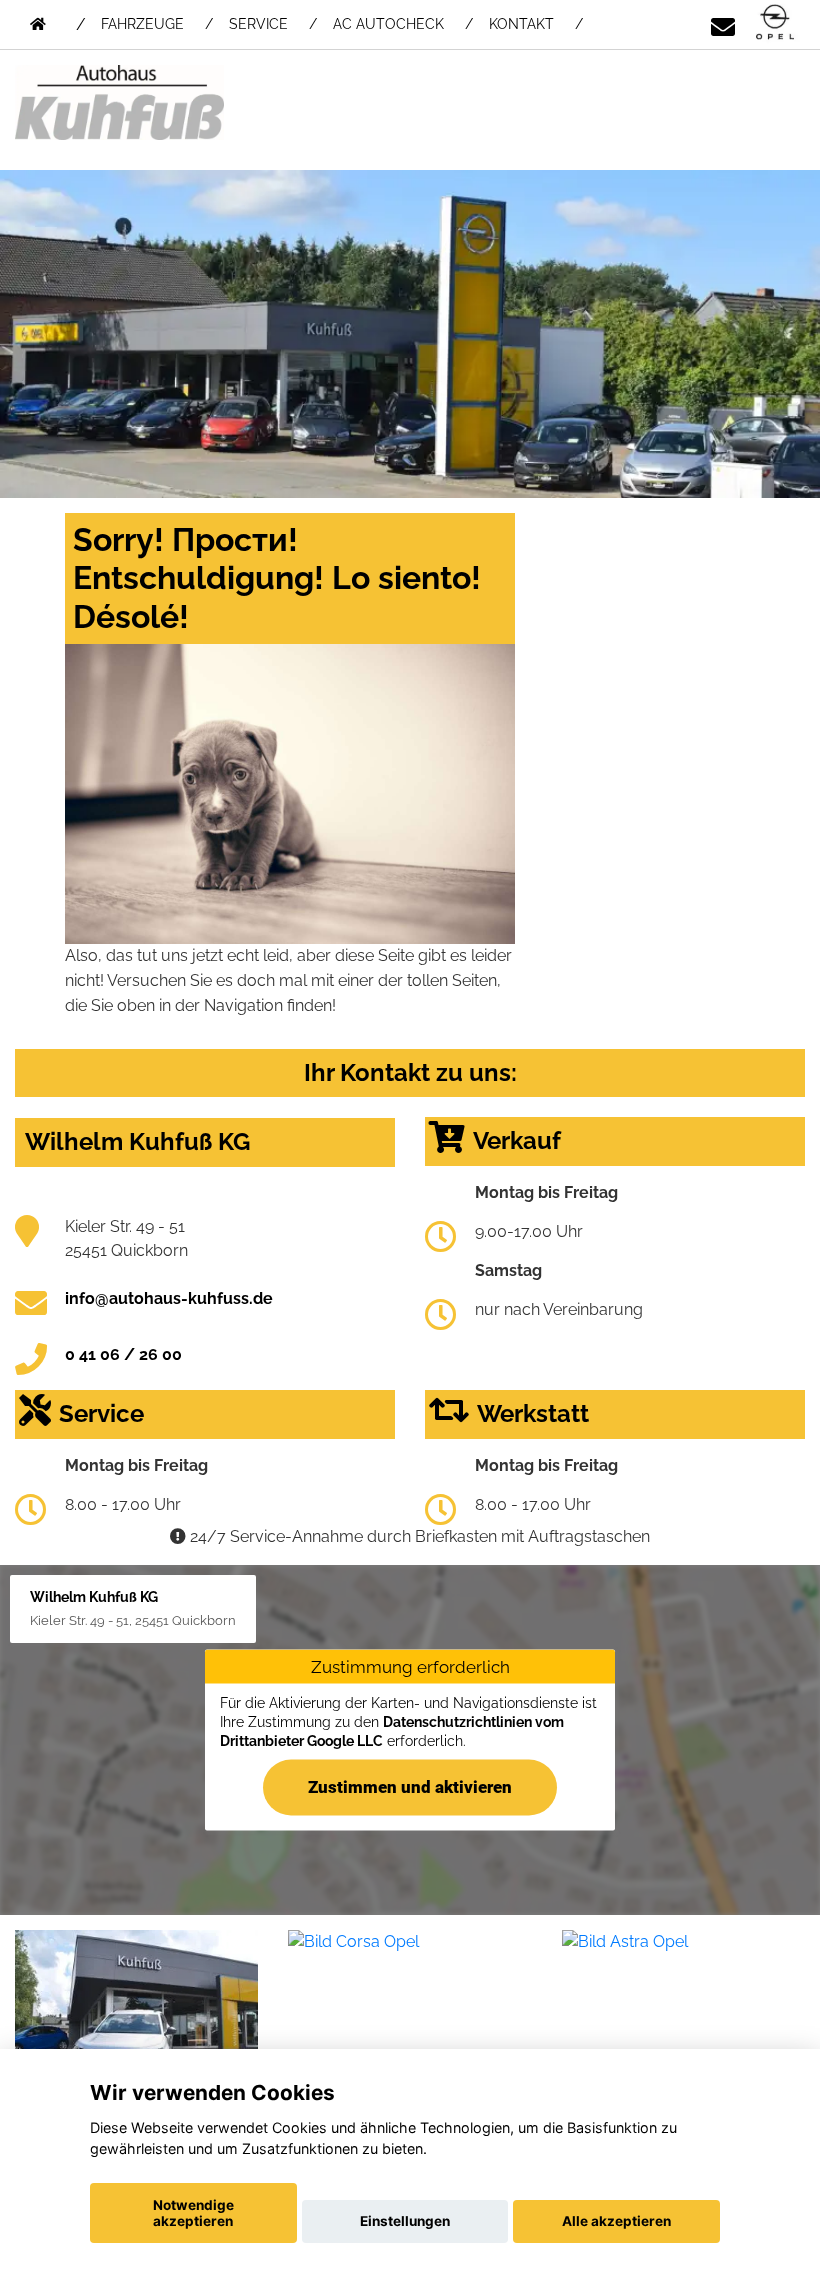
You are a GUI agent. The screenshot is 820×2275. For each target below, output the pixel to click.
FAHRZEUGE (142, 24)
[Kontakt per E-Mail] (723, 23)
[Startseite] (775, 23)
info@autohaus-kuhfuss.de (169, 1298)
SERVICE (258, 24)
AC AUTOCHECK (388, 24)
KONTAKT (521, 24)
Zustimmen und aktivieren (410, 1786)
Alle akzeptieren (616, 2221)
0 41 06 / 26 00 (123, 1354)
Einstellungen (405, 2221)
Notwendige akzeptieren (193, 2213)
